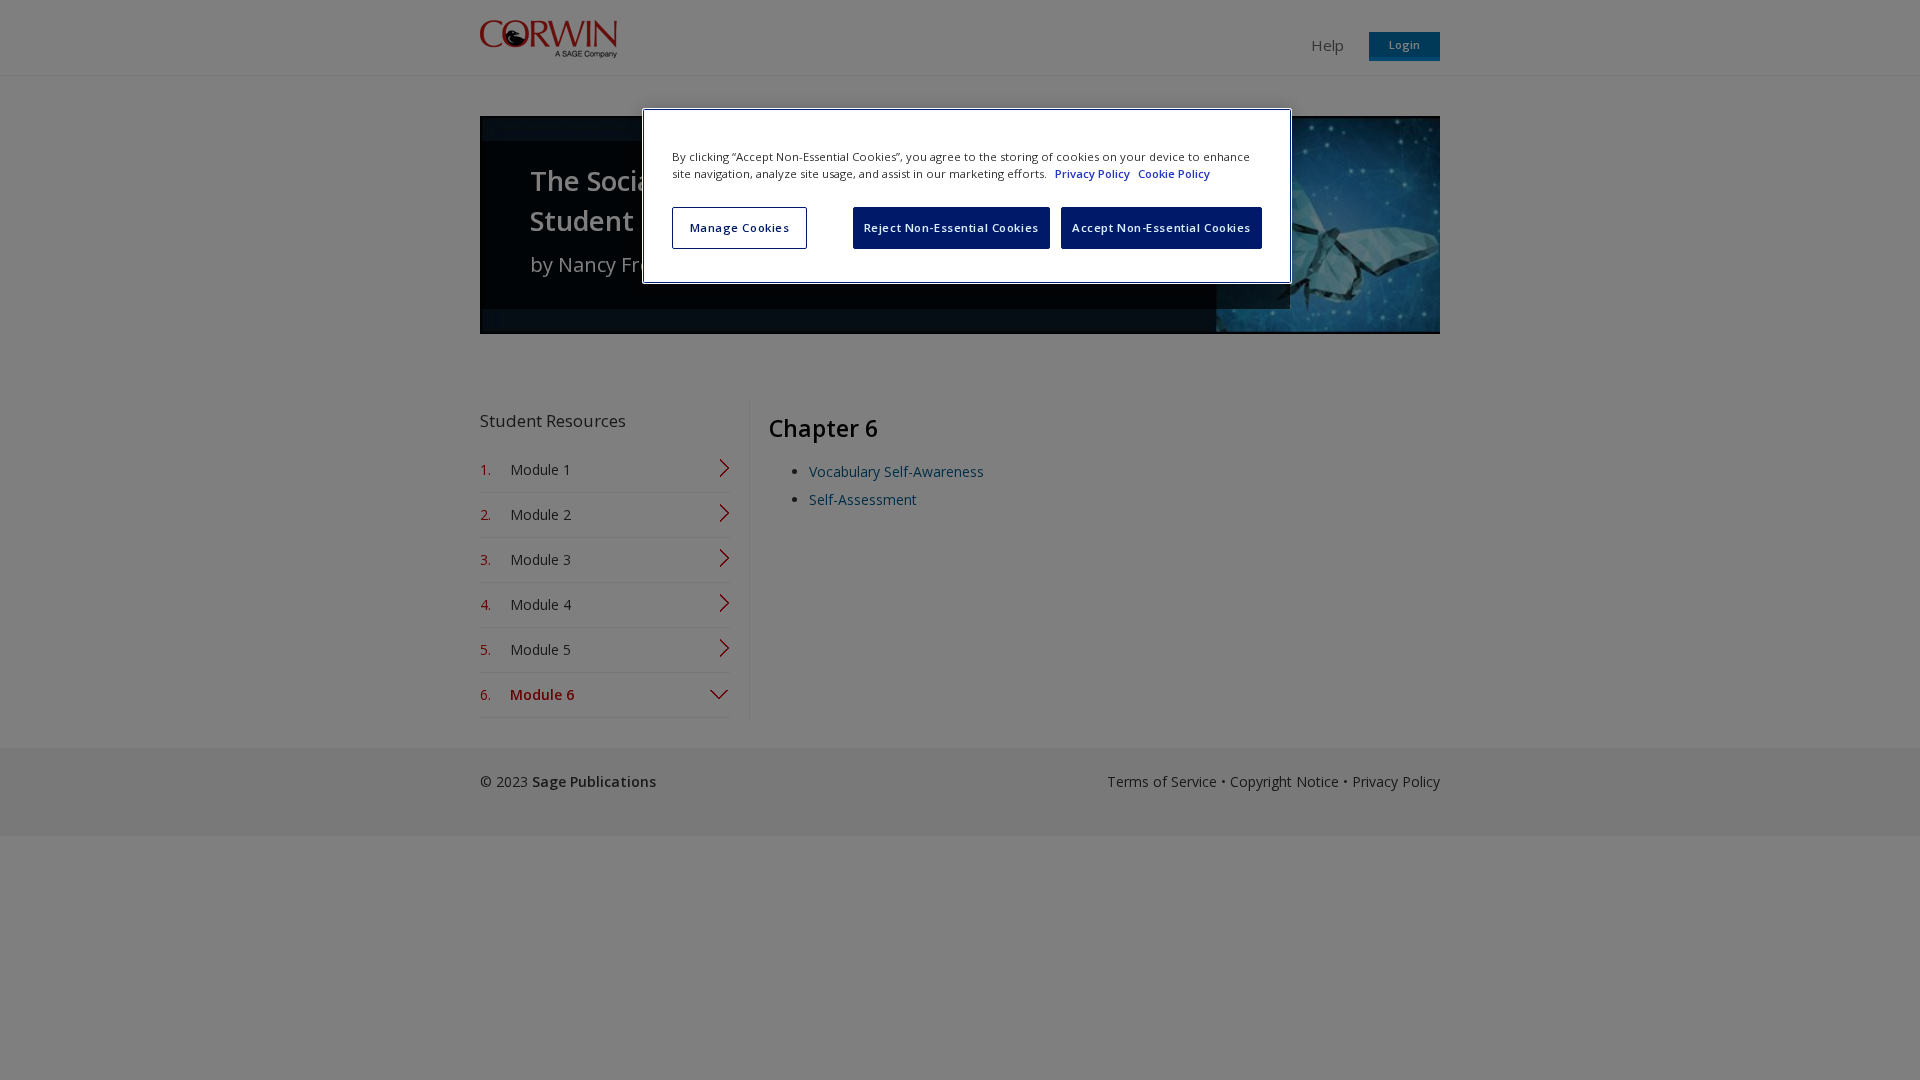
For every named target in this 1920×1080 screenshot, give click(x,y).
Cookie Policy (1174, 173)
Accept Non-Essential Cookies (1161, 227)
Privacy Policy (1094, 173)
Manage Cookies (740, 227)
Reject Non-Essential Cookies (951, 227)
